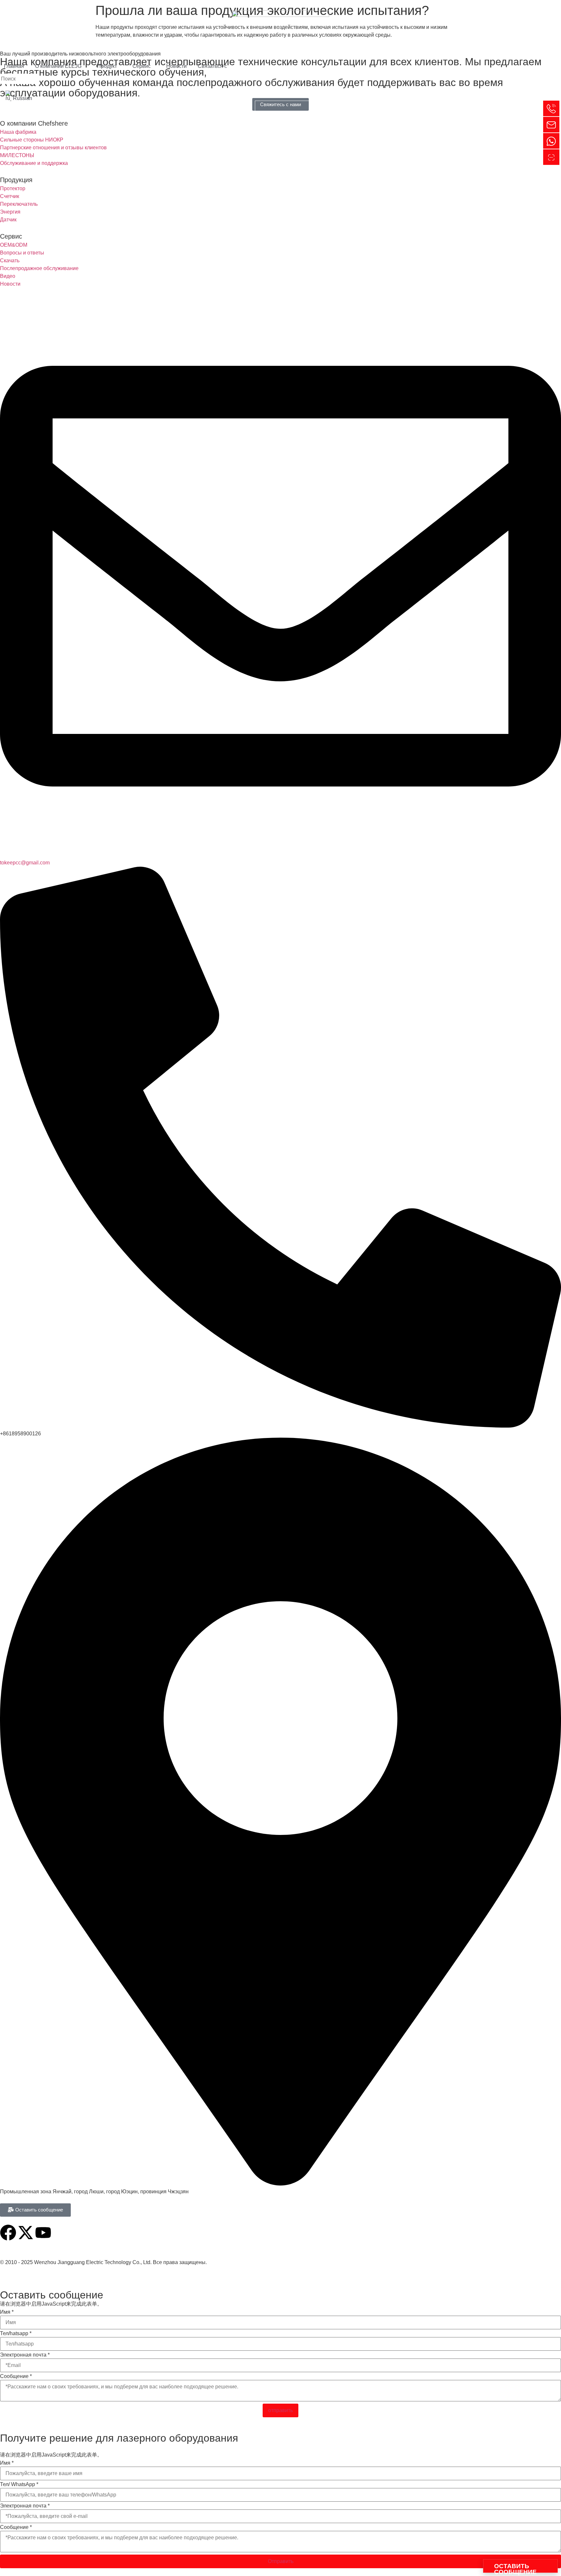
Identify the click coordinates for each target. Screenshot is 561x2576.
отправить (280, 2410)
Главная (14, 66)
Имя (7, 2312)
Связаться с (212, 66)
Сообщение (16, 2376)
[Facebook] (8, 2233)
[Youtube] (43, 2233)
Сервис (142, 66)
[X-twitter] (26, 2233)
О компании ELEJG (58, 66)
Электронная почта (25, 2355)
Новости (176, 66)
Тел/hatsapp (16, 2334)
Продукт (107, 66)
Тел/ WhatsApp (19, 2484)
